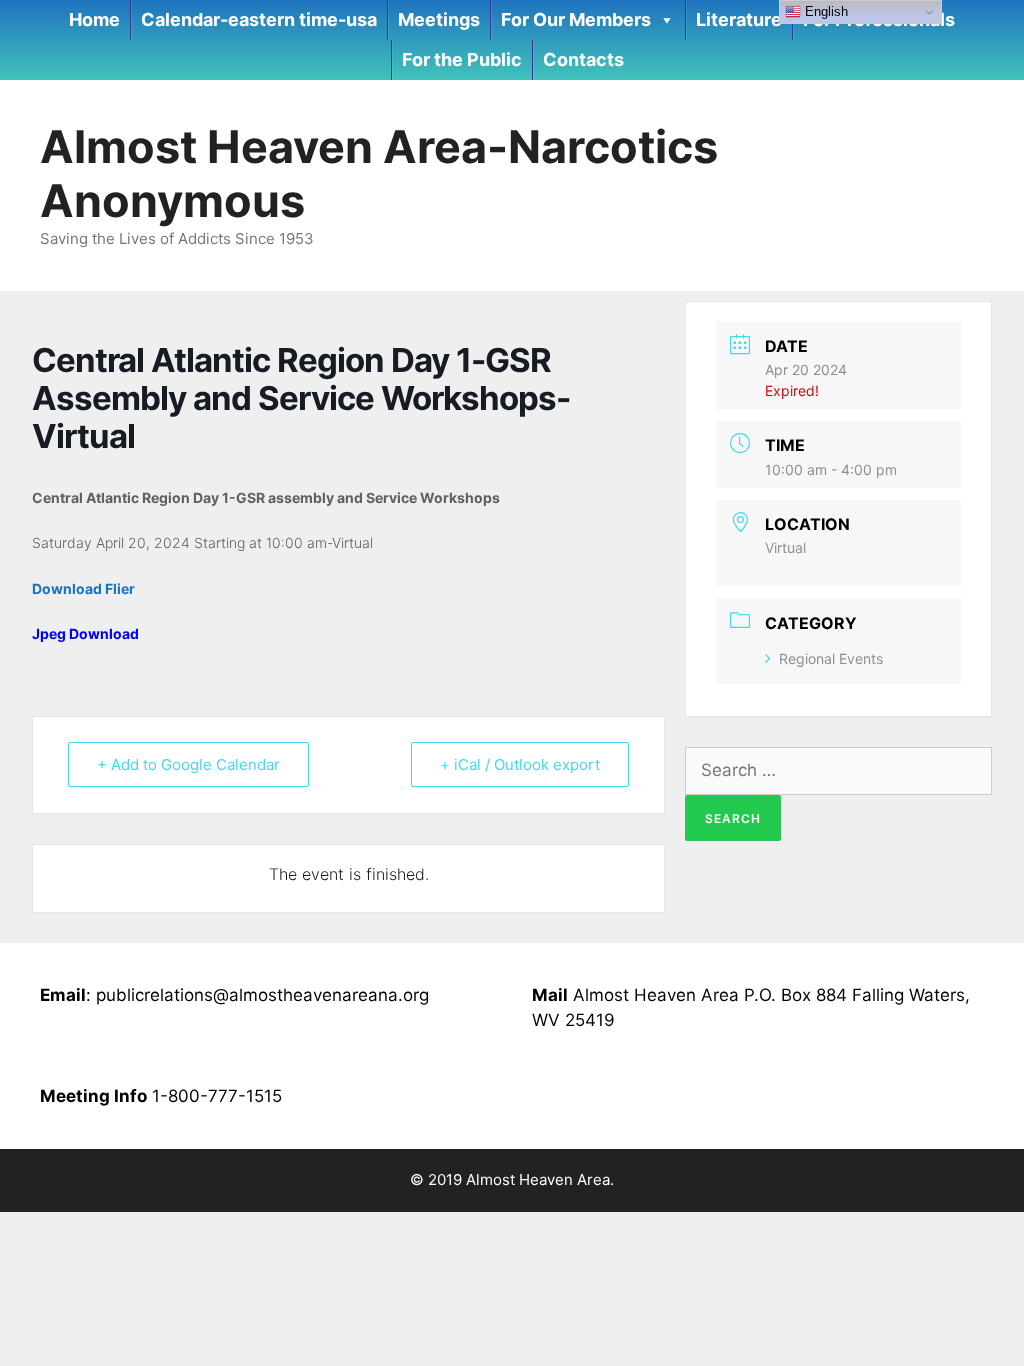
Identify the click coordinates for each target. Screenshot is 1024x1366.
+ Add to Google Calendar (188, 764)
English (824, 11)
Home (94, 19)
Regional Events (831, 658)
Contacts (583, 59)
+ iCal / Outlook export (520, 764)
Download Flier (83, 588)
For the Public (462, 59)
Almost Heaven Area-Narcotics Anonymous (379, 173)
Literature (739, 19)
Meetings (439, 19)
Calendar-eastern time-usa (259, 19)
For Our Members (576, 19)
